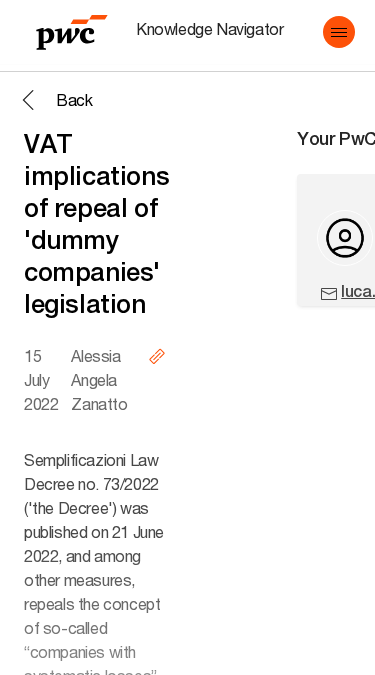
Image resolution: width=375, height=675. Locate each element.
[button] (339, 32)
